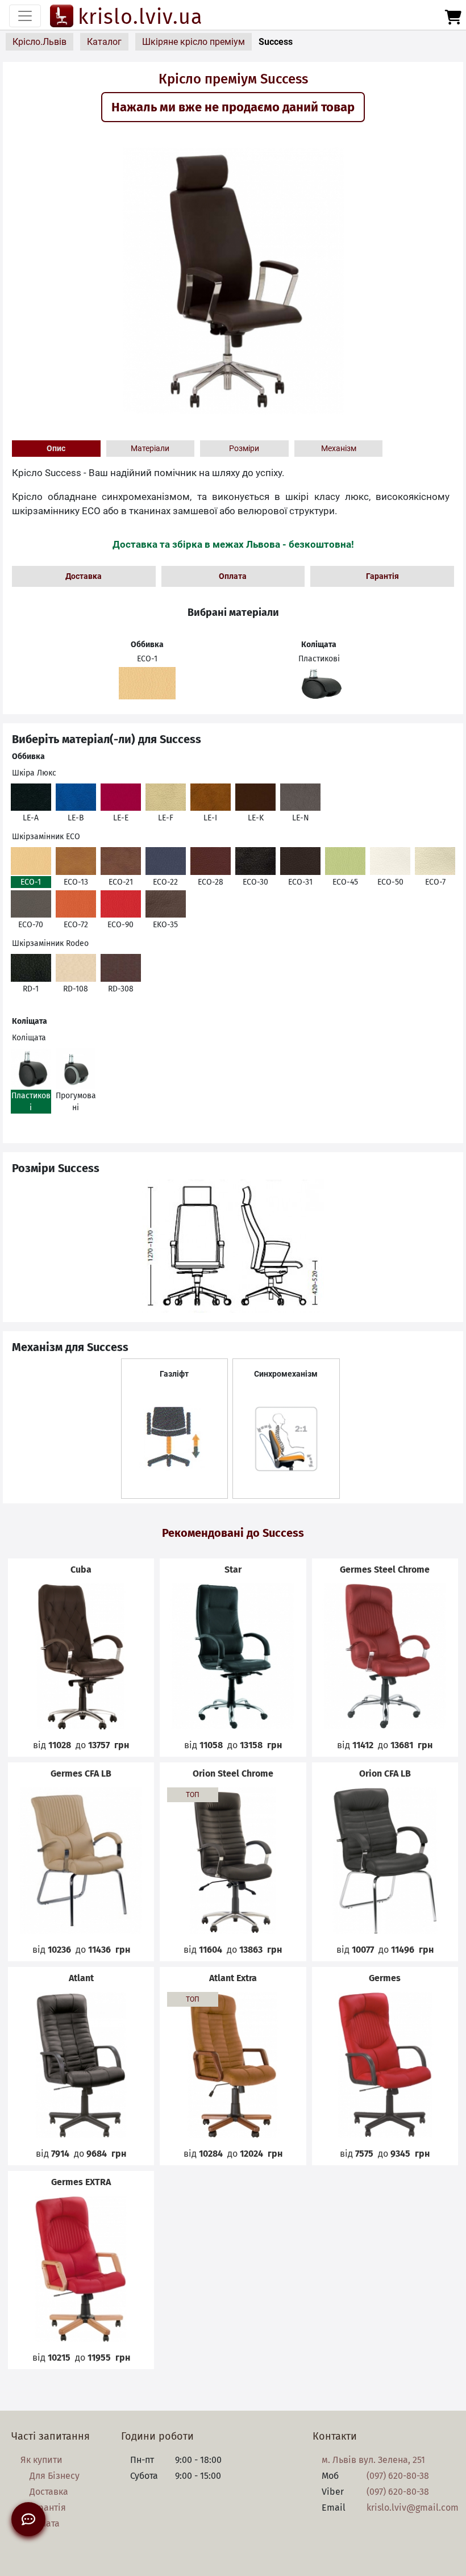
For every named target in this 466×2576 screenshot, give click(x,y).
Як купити (41, 2460)
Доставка (84, 576)
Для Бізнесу (55, 2476)
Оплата (233, 576)
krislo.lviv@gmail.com (413, 2508)
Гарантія (382, 576)
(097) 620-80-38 (398, 2476)
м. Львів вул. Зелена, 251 (373, 2460)
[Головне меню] (25, 16)
